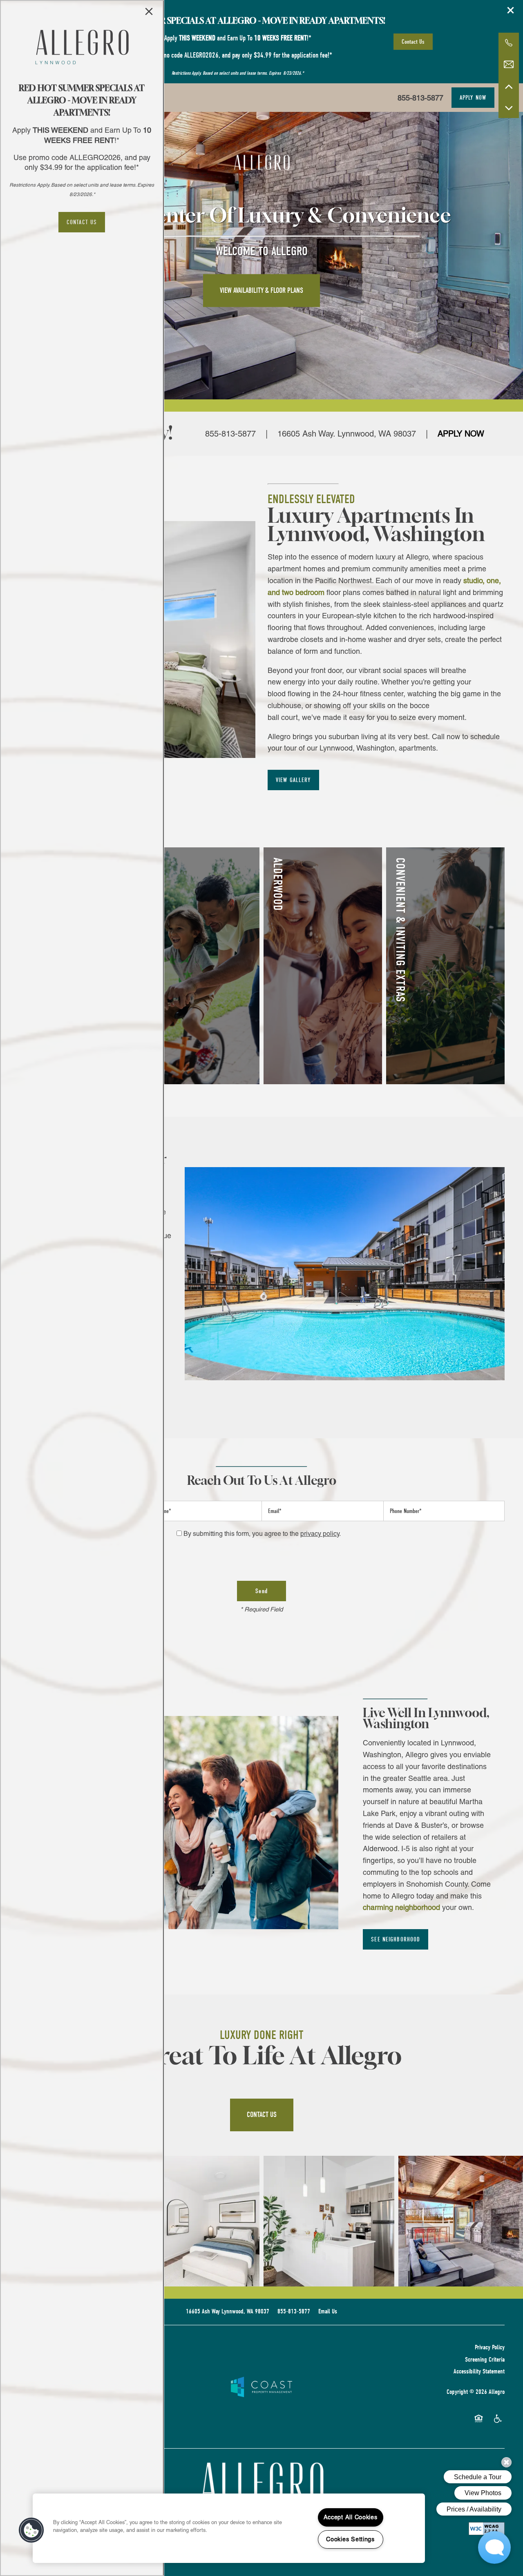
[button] (82, 222)
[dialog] (82, 1288)
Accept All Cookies (351, 2517)
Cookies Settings (350, 2539)
